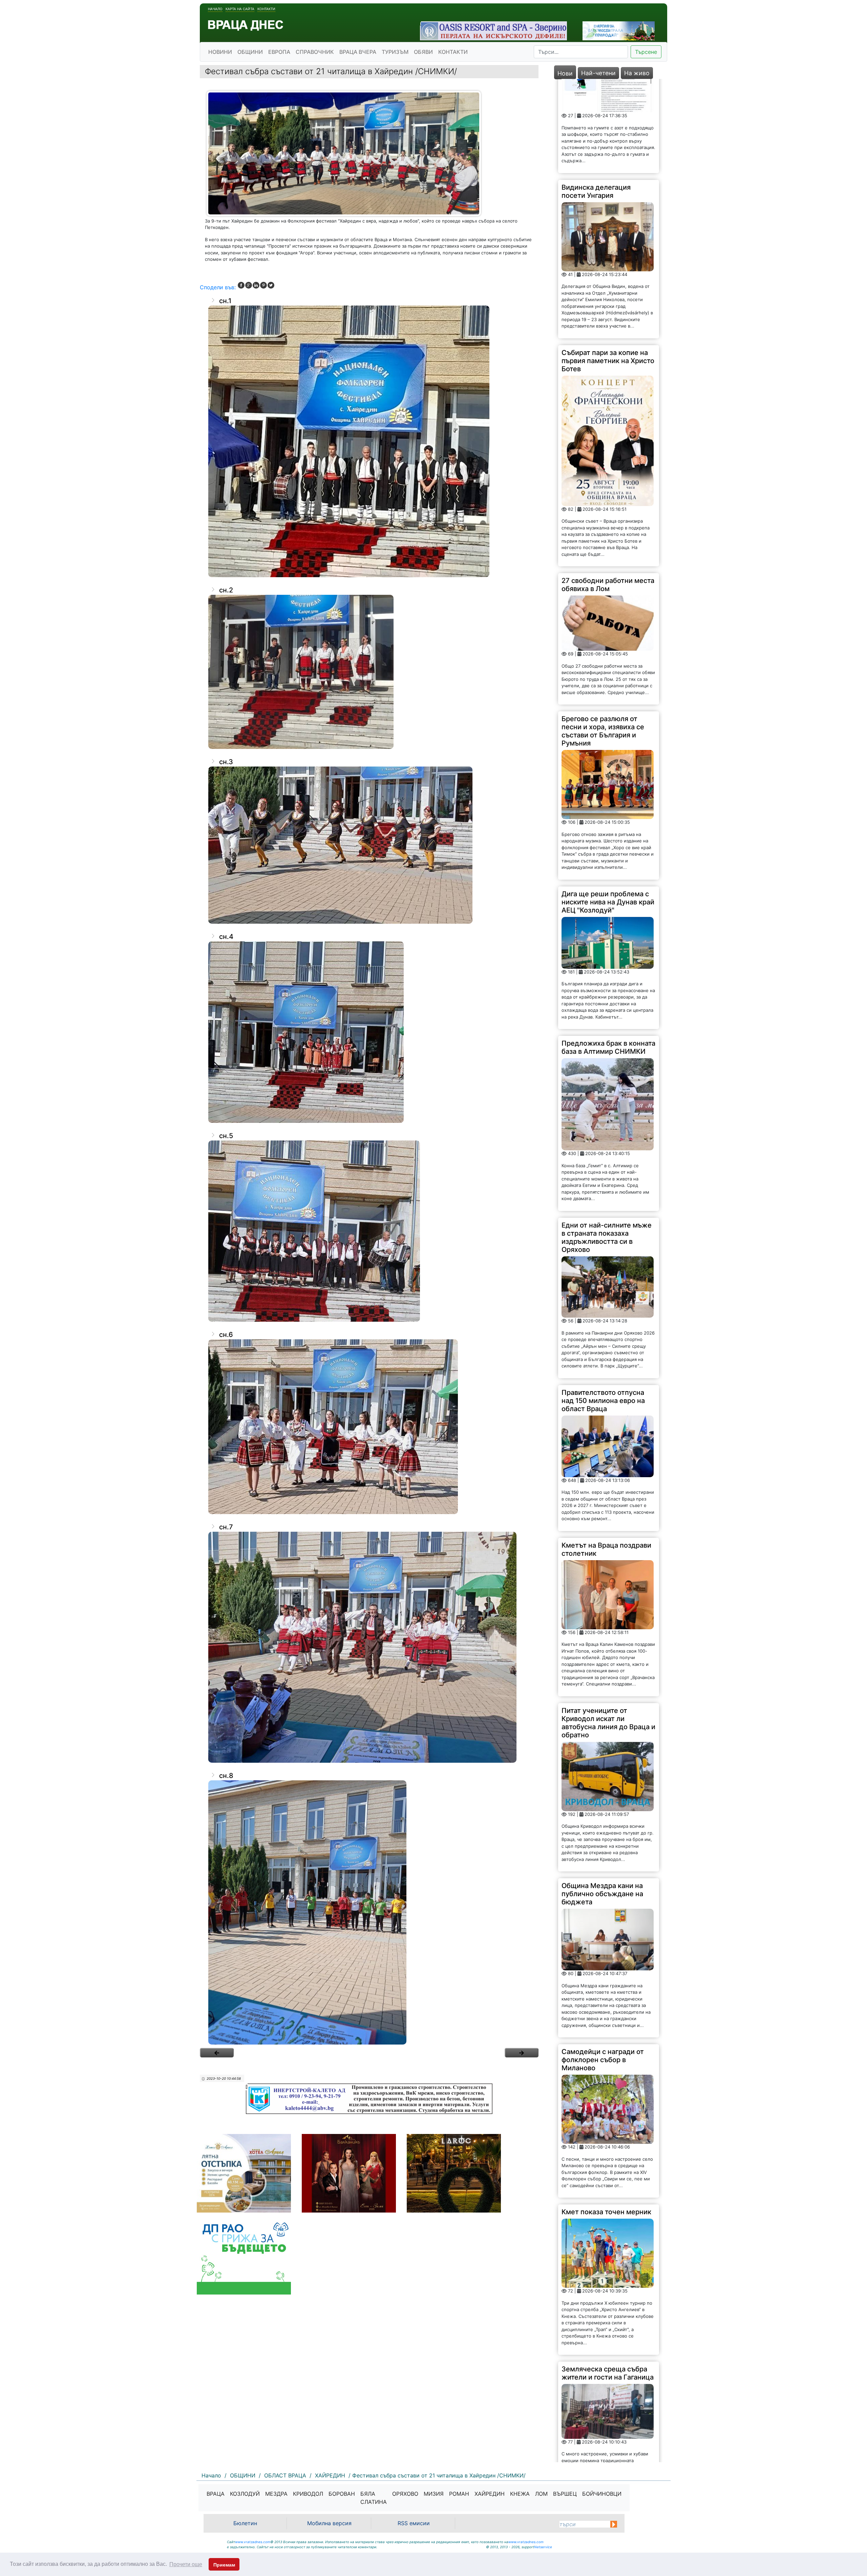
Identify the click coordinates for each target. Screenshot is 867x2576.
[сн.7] (369, 1647)
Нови (565, 73)
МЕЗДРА (276, 2494)
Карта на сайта (240, 9)
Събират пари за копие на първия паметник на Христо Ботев (608, 206)
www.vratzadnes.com (253, 2542)
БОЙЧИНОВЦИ (602, 2494)
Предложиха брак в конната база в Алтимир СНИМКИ (608, 893)
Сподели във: (218, 287)
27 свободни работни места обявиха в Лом (608, 430)
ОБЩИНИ (250, 52)
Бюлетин (245, 2523)
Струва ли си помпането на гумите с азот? (607, 2363)
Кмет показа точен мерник (606, 2057)
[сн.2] (369, 672)
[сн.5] (369, 1231)
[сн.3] (369, 845)
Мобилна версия (329, 2523)
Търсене (646, 52)
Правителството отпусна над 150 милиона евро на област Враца (603, 1246)
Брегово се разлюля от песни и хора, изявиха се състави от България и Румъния (603, 576)
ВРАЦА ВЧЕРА (358, 52)
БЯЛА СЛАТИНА (374, 2498)
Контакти (266, 9)
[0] (217, 2053)
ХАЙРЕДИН (490, 2494)
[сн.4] (369, 1032)
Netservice (543, 2547)
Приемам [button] (224, 2565)
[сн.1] (369, 441)
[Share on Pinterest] (263, 285)
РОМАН (459, 2494)
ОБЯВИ (423, 52)
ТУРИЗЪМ (395, 52)
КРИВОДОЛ (308, 2494)
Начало (215, 9)
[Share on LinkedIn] (256, 285)
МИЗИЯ (434, 2494)
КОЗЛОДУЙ (245, 2494)
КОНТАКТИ (453, 52)
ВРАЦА (216, 2494)
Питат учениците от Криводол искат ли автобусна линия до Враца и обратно (608, 1568)
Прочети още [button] (186, 2564)
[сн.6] (369, 1427)
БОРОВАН (342, 2494)
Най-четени (598, 73)
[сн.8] (369, 1912)
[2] (522, 2053)
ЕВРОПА (279, 52)
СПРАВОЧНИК (315, 52)
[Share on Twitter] (271, 285)
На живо (637, 73)
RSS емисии (414, 2523)
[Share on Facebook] (241, 285)
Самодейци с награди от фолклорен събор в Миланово (603, 1905)
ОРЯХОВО (405, 2494)
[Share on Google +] (249, 285)
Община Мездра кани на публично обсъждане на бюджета (602, 1739)
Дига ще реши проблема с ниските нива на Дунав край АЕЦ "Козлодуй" (608, 747)
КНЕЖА (520, 2494)
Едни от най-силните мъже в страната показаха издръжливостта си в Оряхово (607, 1083)
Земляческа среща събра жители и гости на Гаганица (608, 2218)
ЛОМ (541, 2494)
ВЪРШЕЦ (565, 2494)
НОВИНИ (220, 52)
